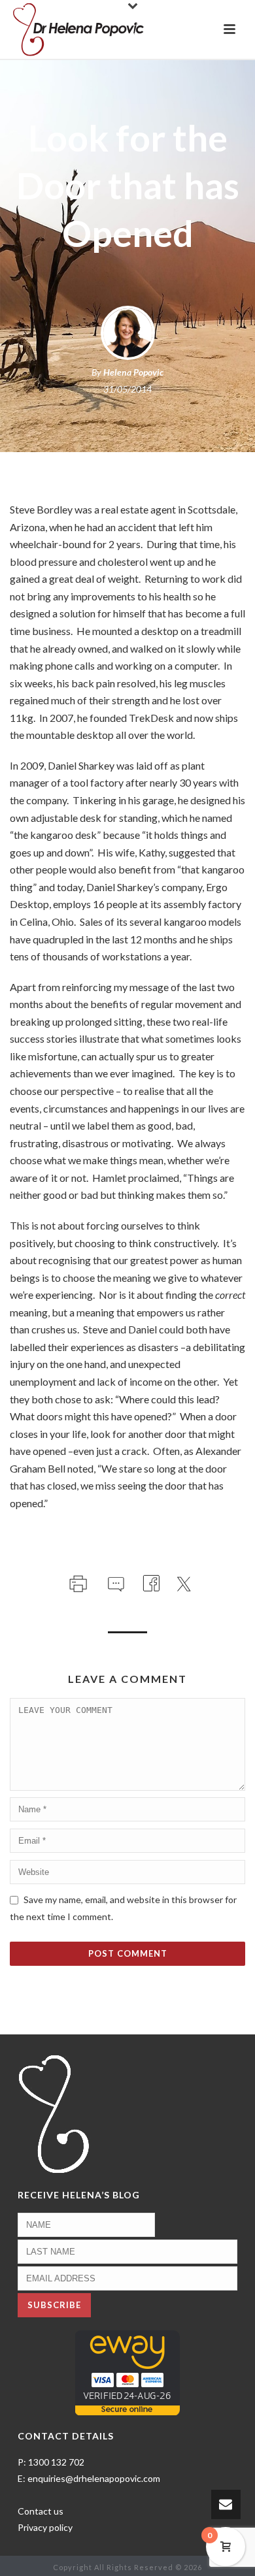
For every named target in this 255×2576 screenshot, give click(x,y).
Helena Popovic (133, 372)
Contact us (41, 2511)
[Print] (77, 1581)
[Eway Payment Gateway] (127, 2372)
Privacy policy (45, 2527)
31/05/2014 (127, 389)
